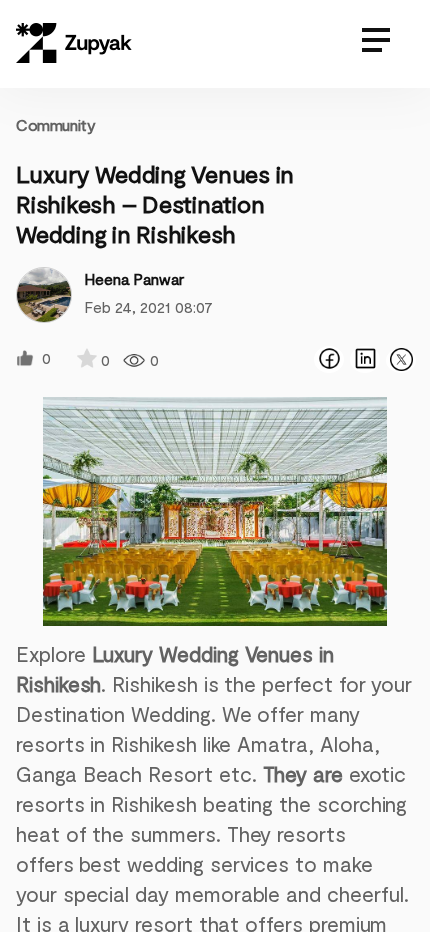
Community (55, 124)
